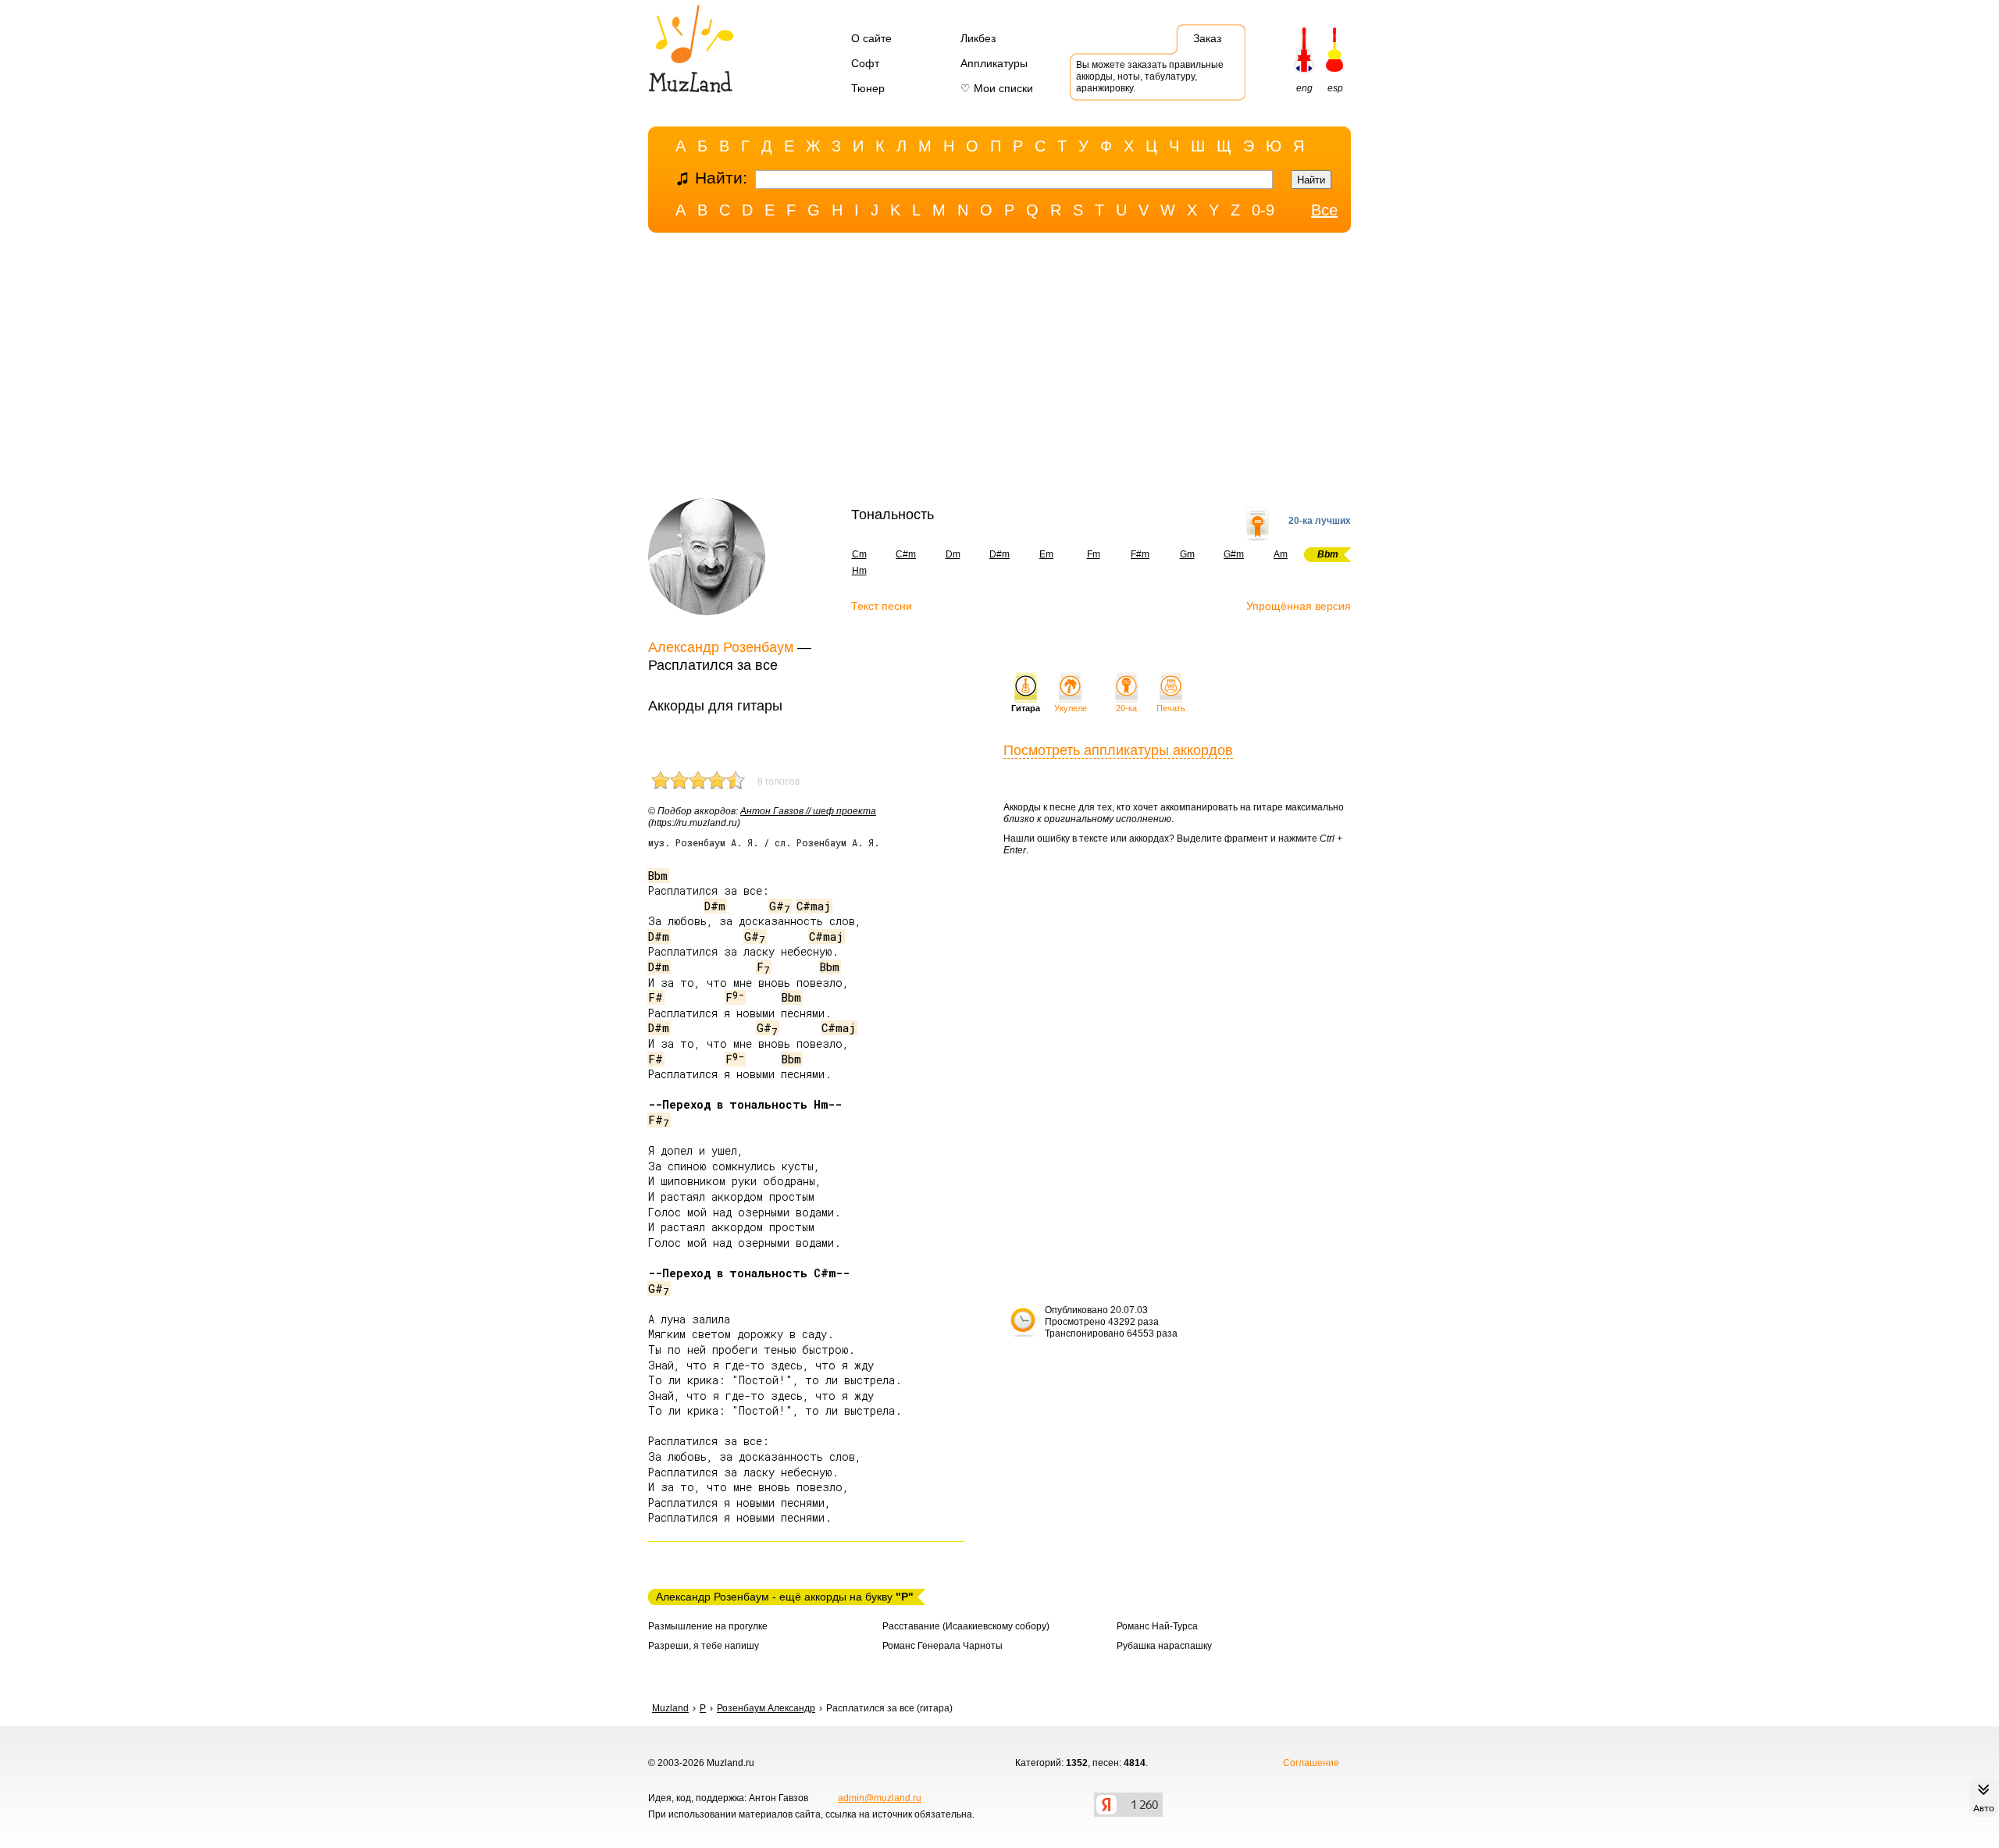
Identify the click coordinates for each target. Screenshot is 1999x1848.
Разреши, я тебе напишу (704, 1646)
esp (1335, 88)
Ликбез (978, 38)
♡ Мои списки (997, 88)
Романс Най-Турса (1157, 1626)
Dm (953, 554)
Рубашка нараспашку (1164, 1646)
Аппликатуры (994, 63)
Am (1281, 554)
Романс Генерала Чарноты (942, 1646)
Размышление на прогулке (708, 1626)
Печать (1171, 708)
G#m (1234, 554)
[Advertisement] (999, 369)
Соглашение (1311, 1763)
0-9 (1263, 210)
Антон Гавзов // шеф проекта (808, 811)
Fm (1094, 554)
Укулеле (1071, 708)
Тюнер (868, 88)
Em (1046, 554)
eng (1304, 88)
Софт (865, 63)
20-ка (1126, 708)
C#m (906, 554)
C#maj (814, 906)
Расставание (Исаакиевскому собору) (966, 1626)
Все (1324, 210)
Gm (1187, 554)
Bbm (658, 876)
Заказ (1207, 38)
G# (780, 906)
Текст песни (882, 606)
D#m (999, 554)
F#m (1140, 554)
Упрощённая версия (1299, 606)
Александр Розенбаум (721, 647)
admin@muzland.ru (880, 1798)
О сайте (871, 38)
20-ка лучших (1320, 521)
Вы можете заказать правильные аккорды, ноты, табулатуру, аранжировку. (1150, 77)
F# (656, 997)
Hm (859, 571)
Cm (859, 554)
